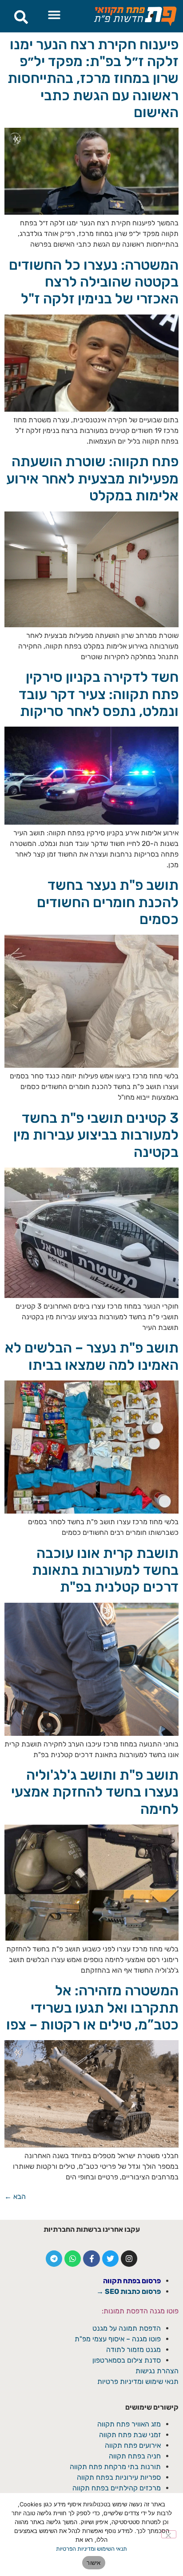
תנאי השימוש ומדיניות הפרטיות (91, 2549)
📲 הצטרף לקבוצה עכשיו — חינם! (92, 1347)
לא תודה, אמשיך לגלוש (92, 1369)
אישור (93, 2563)
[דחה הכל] (169, 2534)
